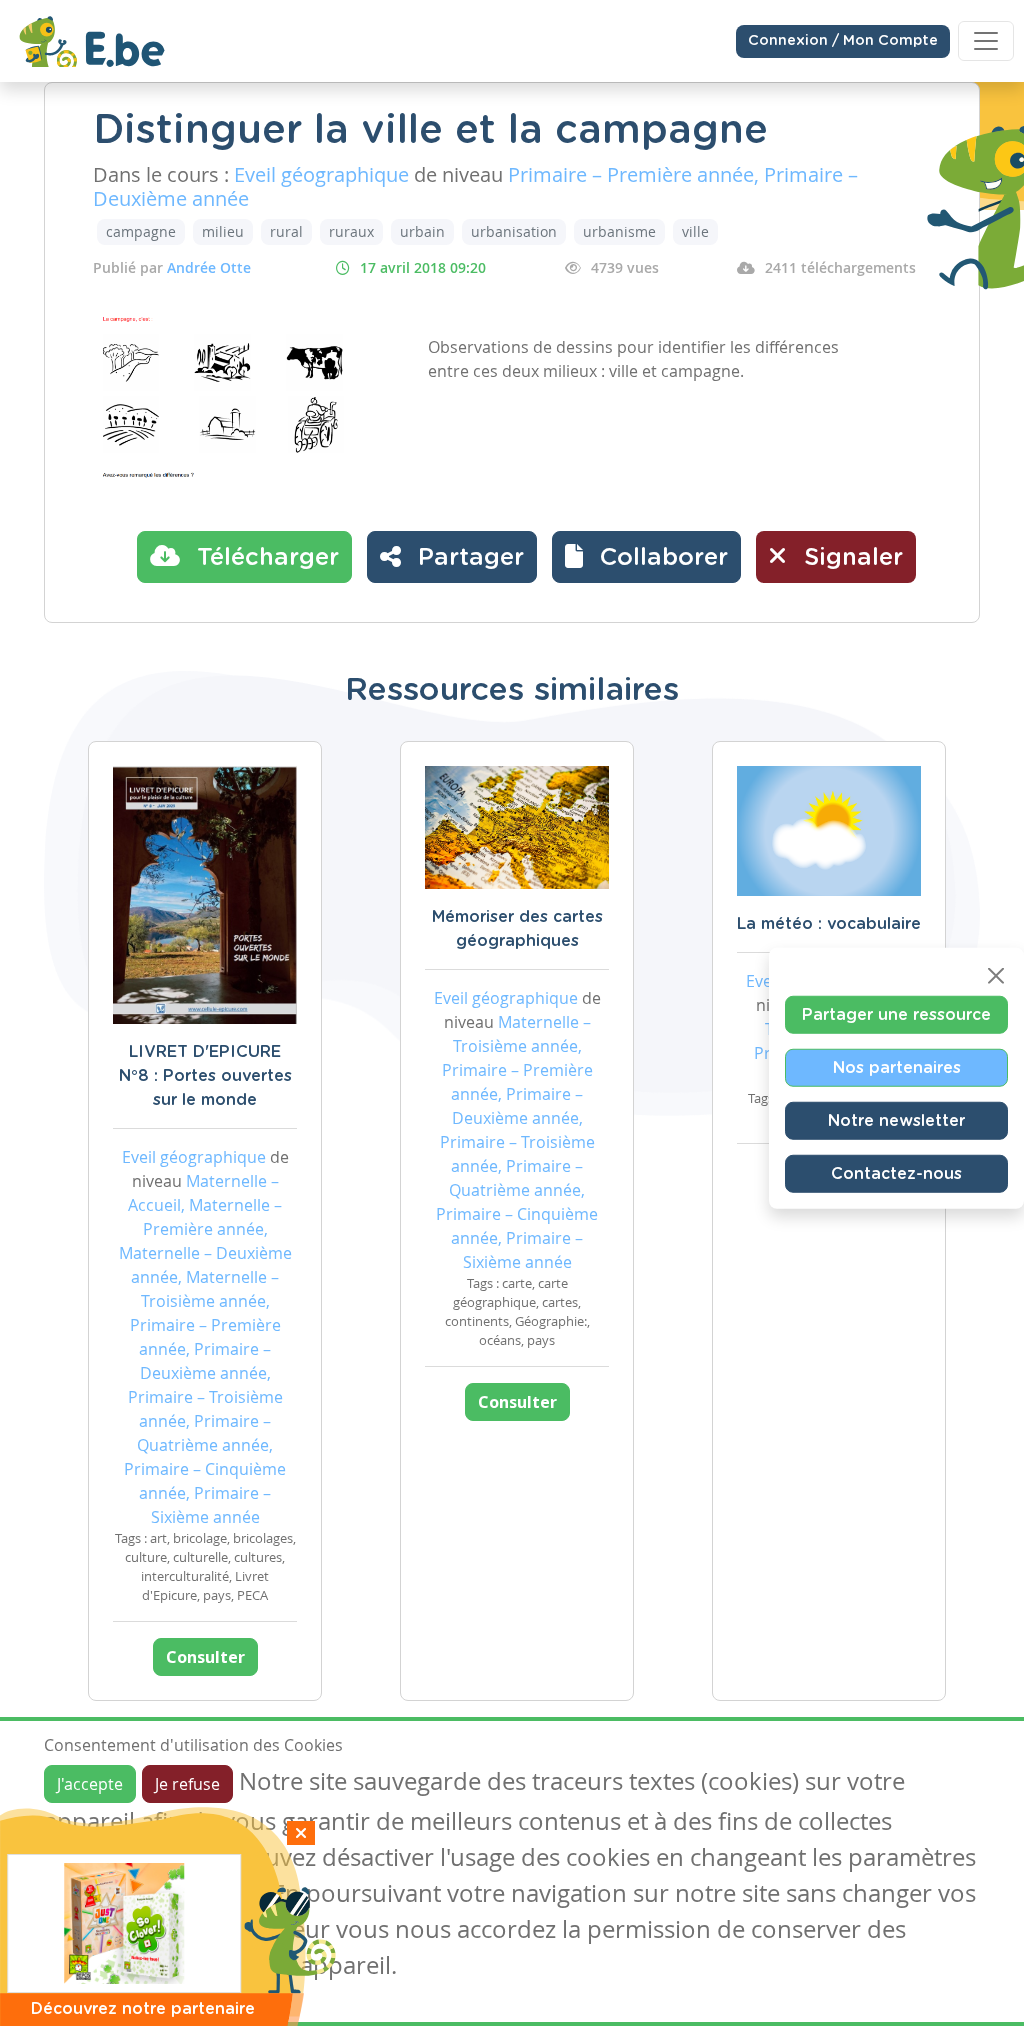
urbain (422, 231)
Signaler (850, 558)
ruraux (351, 231)
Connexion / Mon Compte (843, 41)
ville (695, 231)
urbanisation (514, 231)
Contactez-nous (896, 1174)
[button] (646, 557)
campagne (141, 231)
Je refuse (187, 1784)
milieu (223, 231)
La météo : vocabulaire (829, 924)
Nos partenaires (897, 1068)
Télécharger (264, 558)
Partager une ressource (896, 1015)
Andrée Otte (209, 267)
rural (286, 231)
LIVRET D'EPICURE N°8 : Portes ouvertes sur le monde (205, 1076)
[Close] (996, 976)
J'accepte (90, 1784)
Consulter (205, 1657)
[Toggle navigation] (986, 41)
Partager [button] (467, 558)
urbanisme (619, 231)
